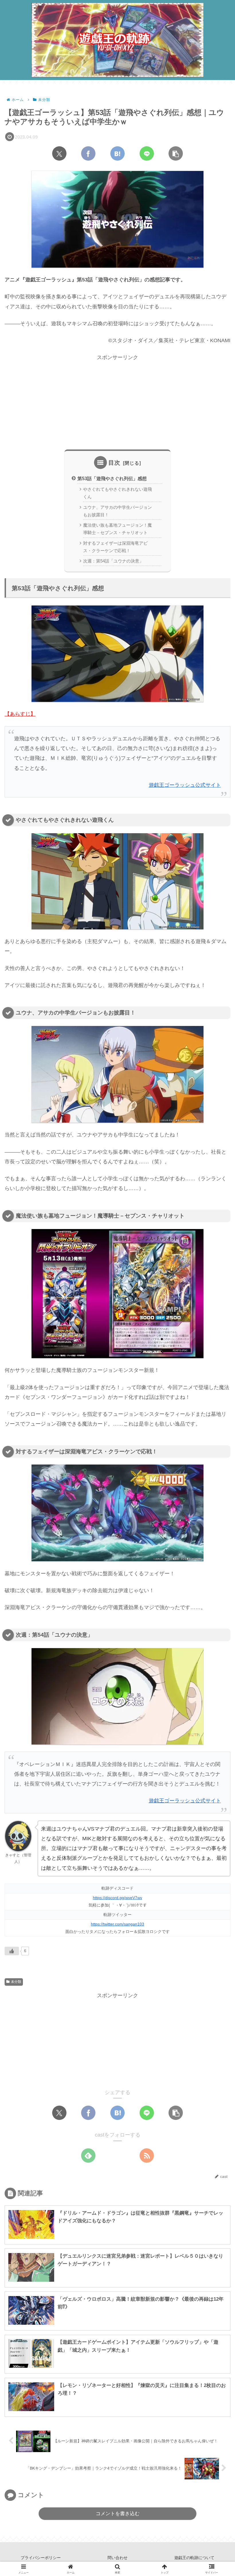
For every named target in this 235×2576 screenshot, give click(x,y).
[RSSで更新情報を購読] (147, 2156)
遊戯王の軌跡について (194, 2558)
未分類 (16, 1982)
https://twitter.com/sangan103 (117, 1924)
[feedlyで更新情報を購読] (88, 2156)
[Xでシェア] (59, 153)
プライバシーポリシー (41, 2558)
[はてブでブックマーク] (117, 153)
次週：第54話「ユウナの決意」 (113, 561)
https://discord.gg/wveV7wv (117, 1898)
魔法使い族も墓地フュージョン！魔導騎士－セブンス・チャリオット (117, 529)
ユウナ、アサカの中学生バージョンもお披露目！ (117, 511)
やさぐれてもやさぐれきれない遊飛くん (117, 493)
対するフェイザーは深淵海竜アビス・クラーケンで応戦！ (115, 547)
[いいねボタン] (12, 1951)
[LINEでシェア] (147, 153)
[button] (176, 153)
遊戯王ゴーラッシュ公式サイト (185, 785)
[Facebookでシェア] (88, 153)
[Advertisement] (117, 402)
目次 (114, 463)
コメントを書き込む (118, 2514)
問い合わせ (117, 2558)
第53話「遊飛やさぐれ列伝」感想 (112, 478)
